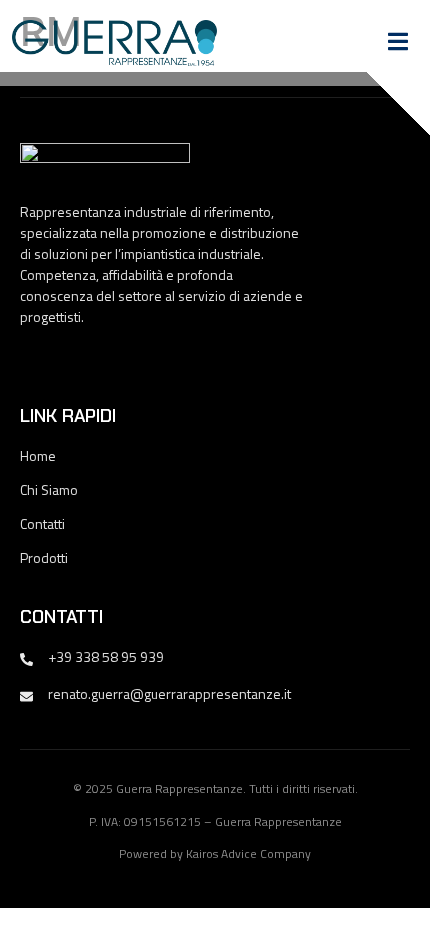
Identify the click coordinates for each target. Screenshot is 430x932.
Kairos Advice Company (248, 853)
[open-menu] (398, 44)
